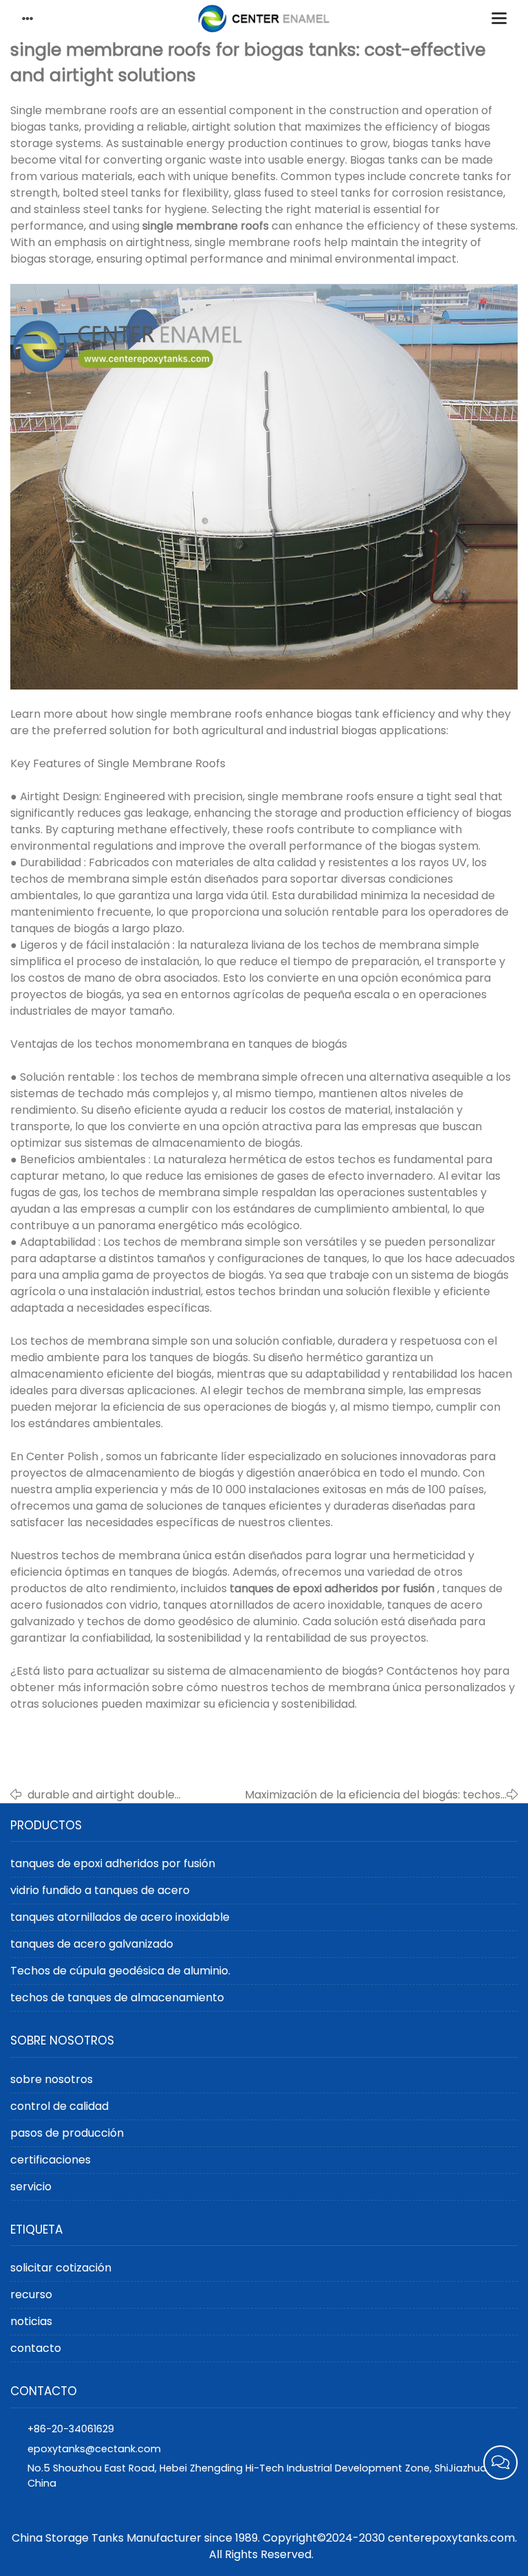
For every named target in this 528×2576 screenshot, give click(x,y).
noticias (31, 2321)
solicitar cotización (61, 2268)
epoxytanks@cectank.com (94, 2449)
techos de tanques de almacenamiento (117, 1997)
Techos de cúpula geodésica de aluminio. (120, 1971)
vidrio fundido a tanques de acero (100, 1890)
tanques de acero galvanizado (92, 1944)
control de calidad (59, 2106)
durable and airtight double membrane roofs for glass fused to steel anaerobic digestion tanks (122, 1795)
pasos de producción (67, 2133)
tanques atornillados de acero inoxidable (120, 1917)
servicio (31, 2187)
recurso (31, 2294)
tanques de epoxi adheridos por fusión (113, 1863)
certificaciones (51, 2160)
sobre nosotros (52, 2079)
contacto (36, 2348)
